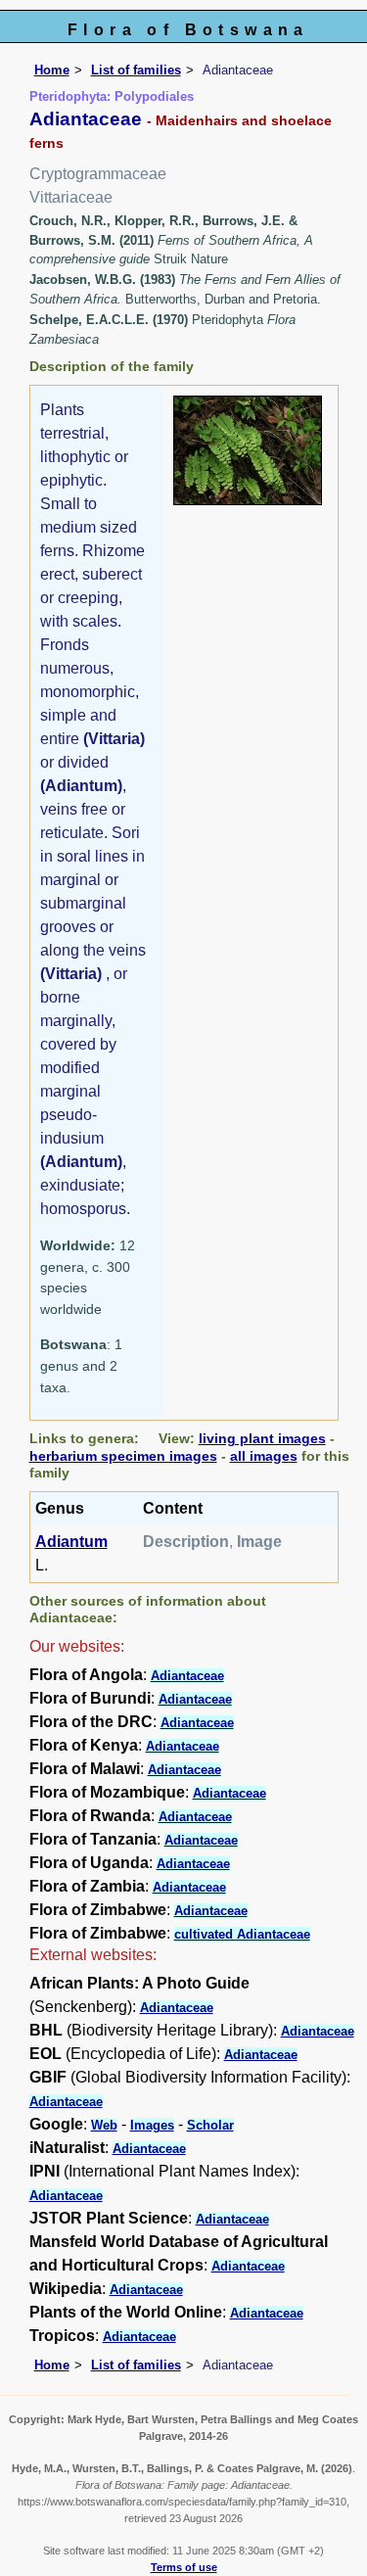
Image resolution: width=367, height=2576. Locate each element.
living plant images (262, 1438)
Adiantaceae (187, 1676)
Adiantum (71, 1542)
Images (152, 2125)
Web (104, 2125)
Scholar (210, 2125)
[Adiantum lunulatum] (248, 449)
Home (52, 70)
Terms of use (184, 2567)
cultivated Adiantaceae (242, 1934)
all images (264, 1456)
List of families (136, 70)
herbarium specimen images (123, 1456)
